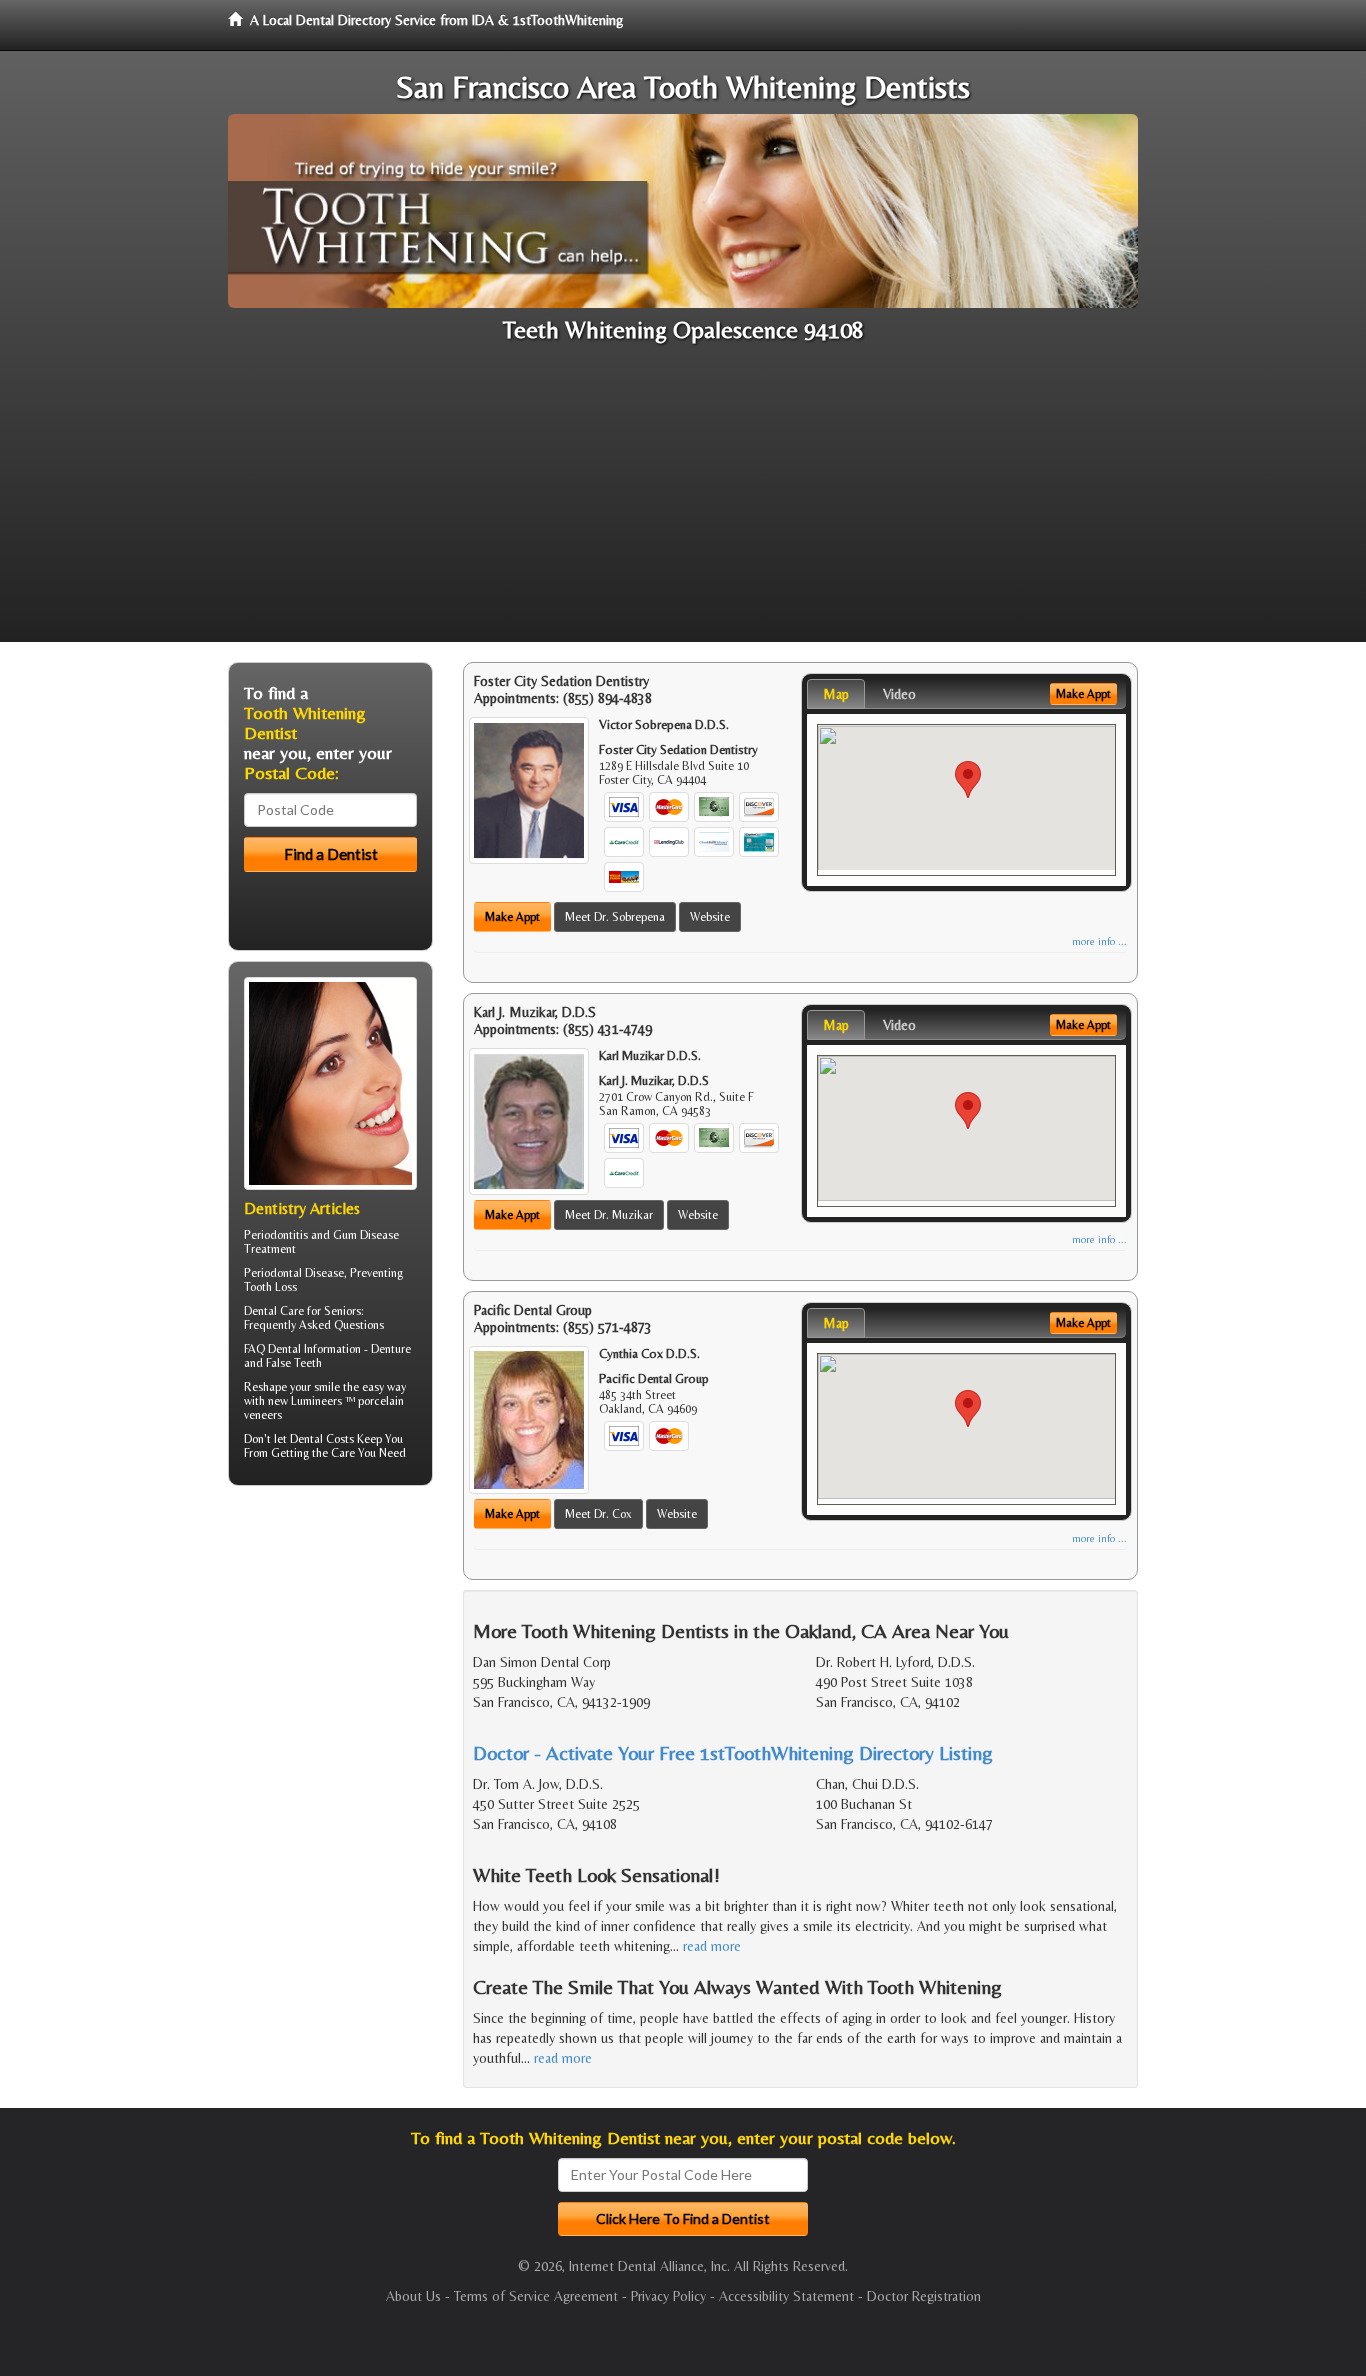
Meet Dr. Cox (598, 1514)
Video (899, 694)
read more (712, 1946)
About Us (413, 2296)
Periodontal (273, 1273)
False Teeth (294, 1363)
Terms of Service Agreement (536, 2296)
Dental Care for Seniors (302, 1311)
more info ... (1099, 941)
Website (710, 917)
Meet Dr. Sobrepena (615, 917)
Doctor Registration (924, 2296)
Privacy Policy (668, 2296)
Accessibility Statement (786, 2296)
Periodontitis (276, 1235)
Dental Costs (322, 1439)
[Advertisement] (683, 502)
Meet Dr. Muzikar (609, 1215)
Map (836, 694)
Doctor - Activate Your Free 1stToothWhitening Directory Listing (733, 1752)
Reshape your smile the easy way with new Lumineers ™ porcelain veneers (325, 1401)
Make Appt (512, 917)
